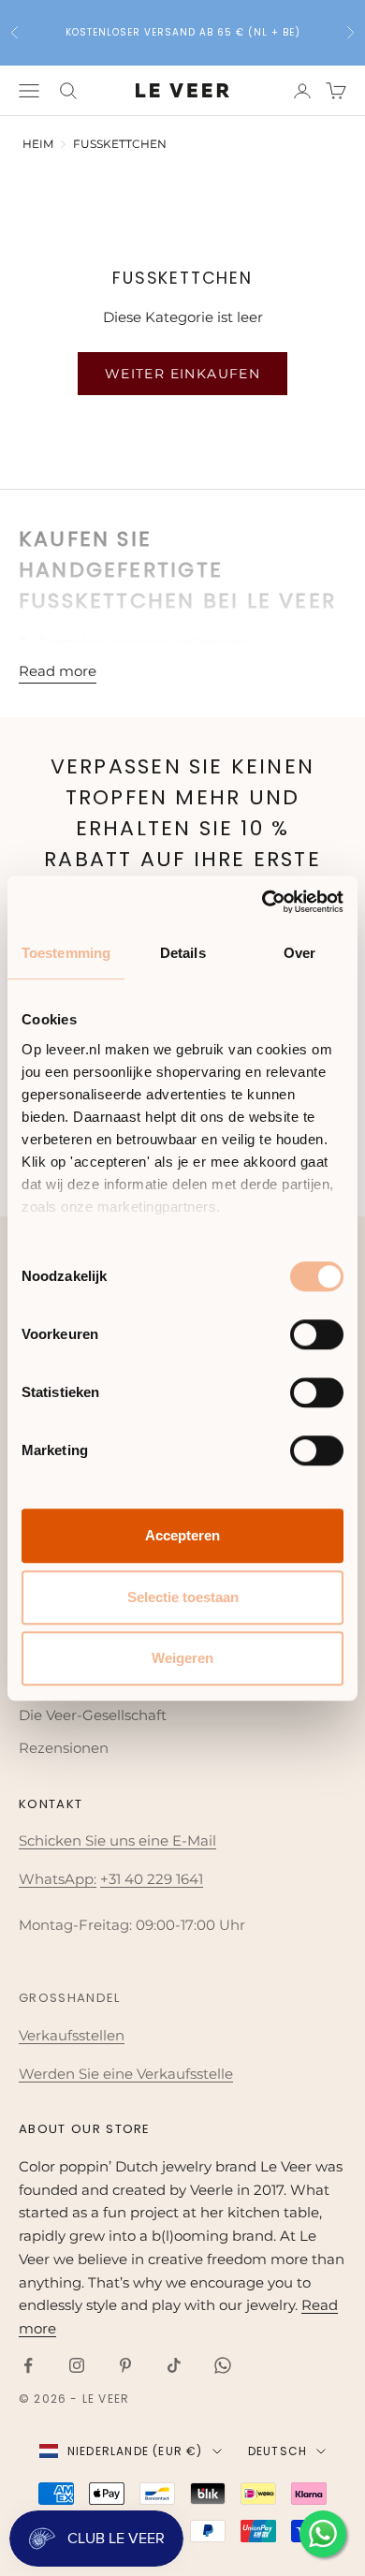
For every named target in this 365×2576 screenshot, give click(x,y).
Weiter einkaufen (182, 374)
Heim (38, 144)
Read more (58, 671)
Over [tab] (299, 953)
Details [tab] (183, 953)
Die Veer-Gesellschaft (93, 1715)
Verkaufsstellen (72, 2035)
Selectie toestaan (183, 1597)
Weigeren (182, 1658)
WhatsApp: (58, 1879)
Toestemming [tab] (66, 953)
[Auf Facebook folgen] (28, 2365)
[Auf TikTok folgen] (174, 2365)
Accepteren (182, 1535)
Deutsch (277, 2451)
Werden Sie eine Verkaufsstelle (126, 2074)
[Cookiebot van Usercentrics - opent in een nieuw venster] (263, 902)
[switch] (317, 1334)
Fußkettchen (120, 144)
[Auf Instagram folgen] (77, 2365)
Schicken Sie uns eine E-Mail (117, 1840)
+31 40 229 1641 (152, 1879)
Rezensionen (64, 1748)
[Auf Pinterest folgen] (125, 2365)
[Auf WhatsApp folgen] (223, 2365)
